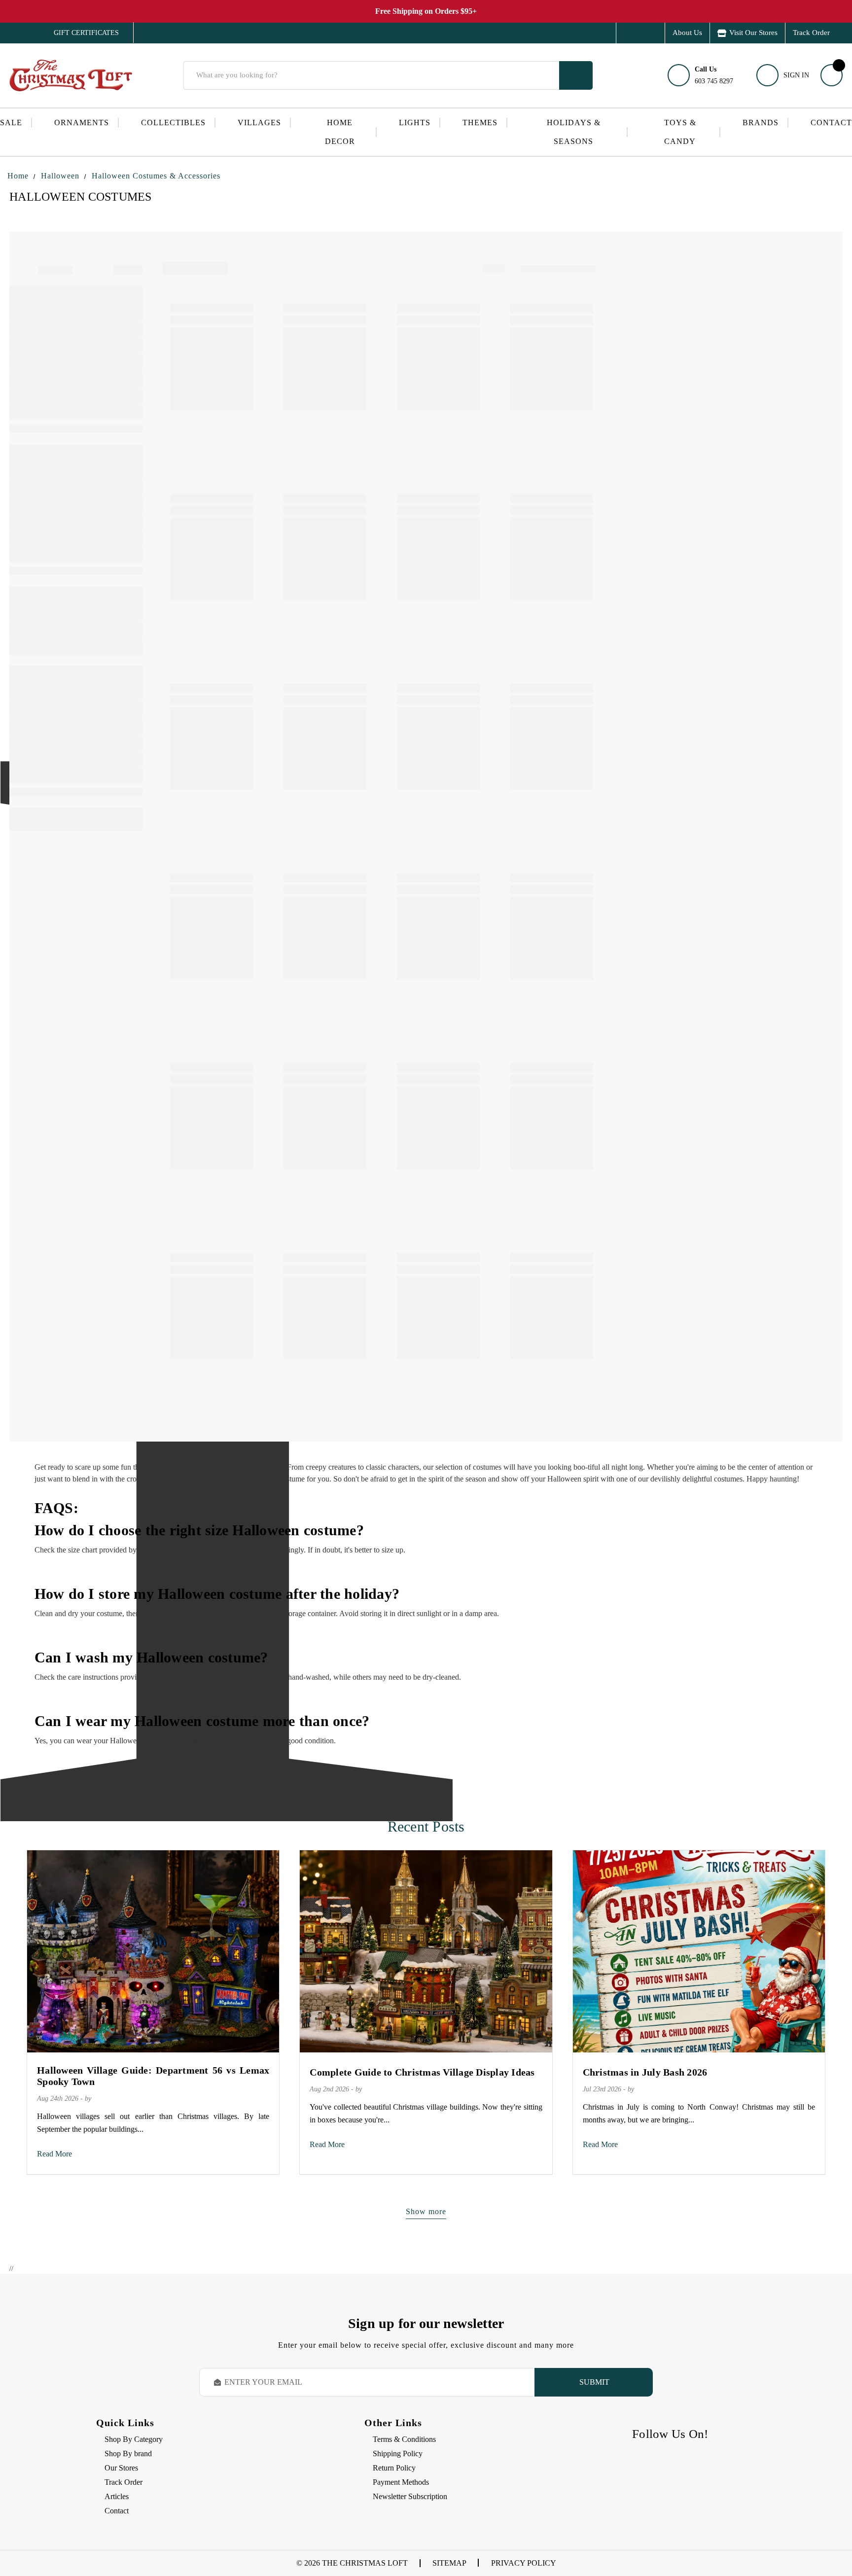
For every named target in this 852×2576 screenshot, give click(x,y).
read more (54, 2154)
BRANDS (761, 123)
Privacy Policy (524, 2563)
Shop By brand (128, 2453)
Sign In (796, 75)
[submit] (576, 75)
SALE (11, 123)
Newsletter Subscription (410, 2496)
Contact (831, 123)
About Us (687, 33)
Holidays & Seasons (574, 132)
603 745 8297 (714, 75)
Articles (117, 2496)
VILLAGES (259, 123)
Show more (426, 2211)
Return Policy (394, 2468)
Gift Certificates (79, 33)
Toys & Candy (680, 132)
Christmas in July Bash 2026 (645, 2072)
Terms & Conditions (404, 2439)
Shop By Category (134, 2439)
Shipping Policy (398, 2453)
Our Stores (121, 2468)
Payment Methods (401, 2482)
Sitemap (449, 2563)
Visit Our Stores (753, 33)
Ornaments (82, 123)
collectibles (173, 123)
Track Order (811, 33)
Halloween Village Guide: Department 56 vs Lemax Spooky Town (153, 2076)
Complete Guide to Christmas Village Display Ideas (422, 2072)
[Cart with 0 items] (832, 75)
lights (415, 123)
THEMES (480, 123)
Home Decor (340, 132)
